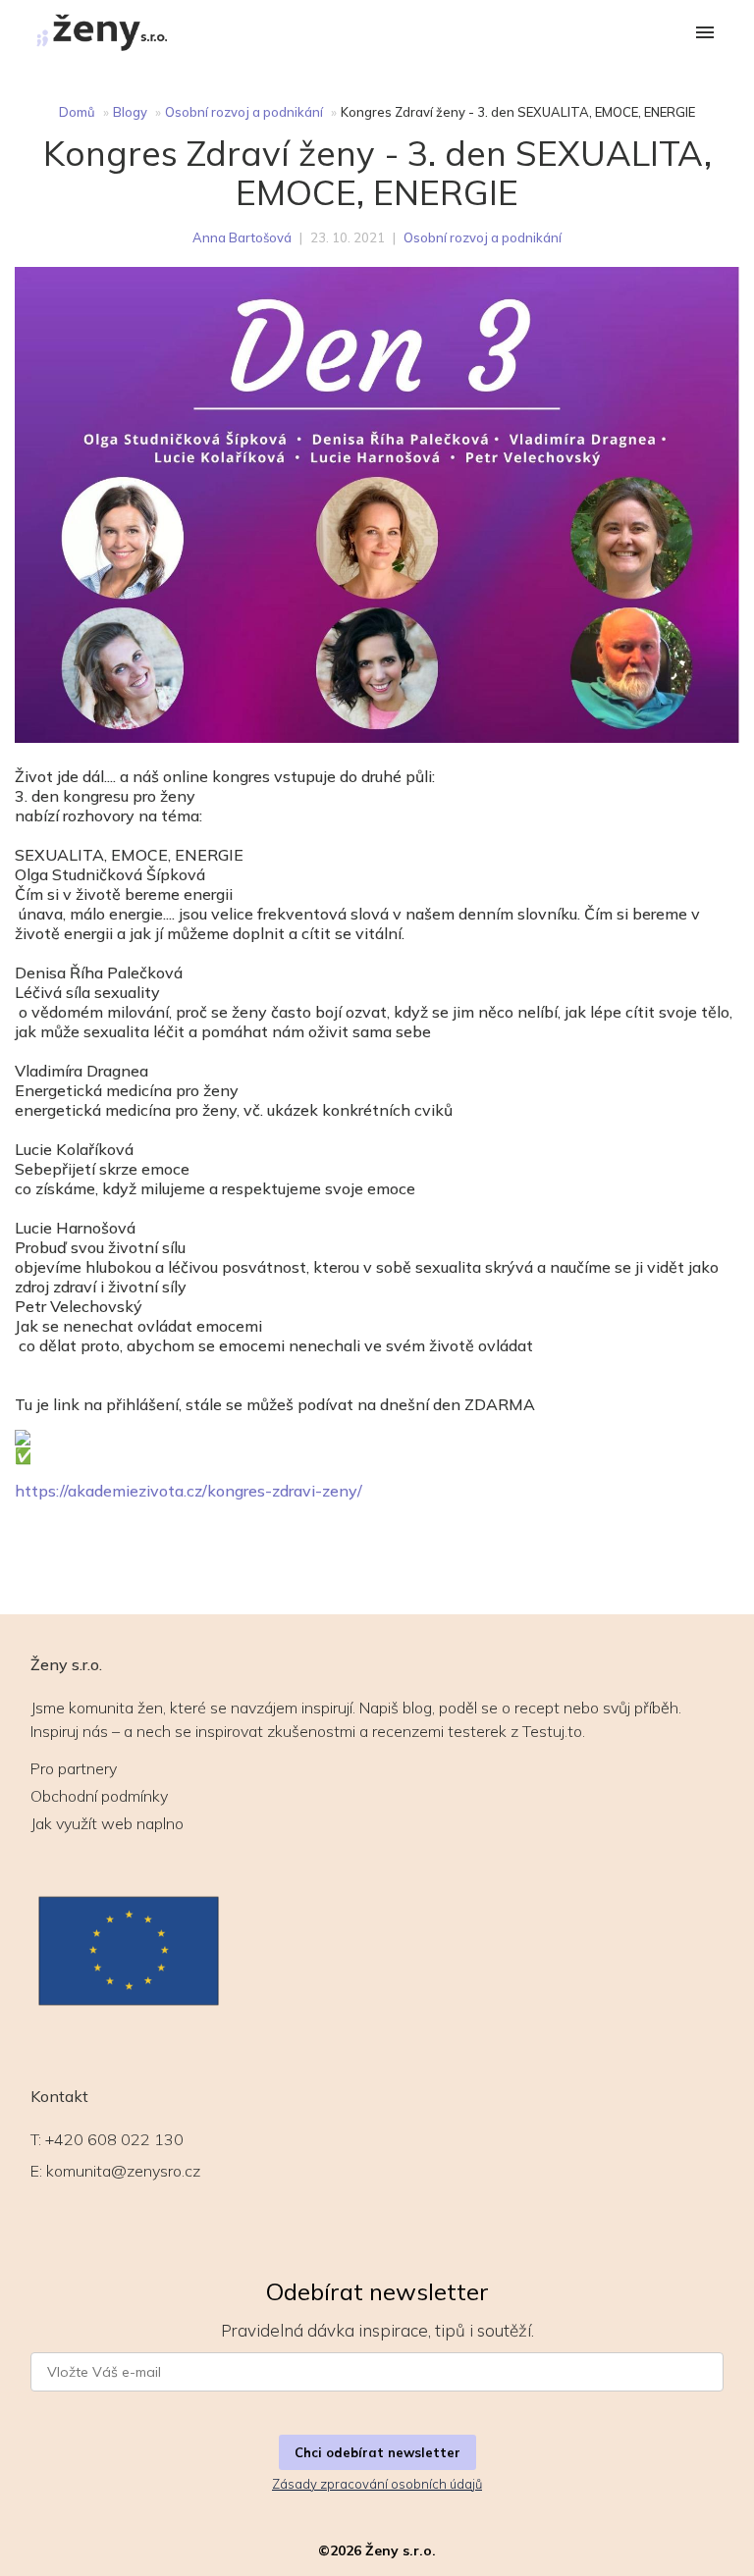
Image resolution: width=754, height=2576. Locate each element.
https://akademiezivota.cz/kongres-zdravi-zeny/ (188, 1491)
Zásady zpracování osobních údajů (377, 2484)
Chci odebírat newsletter (377, 2452)
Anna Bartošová (242, 237)
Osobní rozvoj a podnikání (244, 112)
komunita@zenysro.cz (123, 2171)
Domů (77, 112)
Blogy (130, 112)
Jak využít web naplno (107, 1823)
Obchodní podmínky (99, 1796)
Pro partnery (74, 1768)
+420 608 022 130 (114, 2139)
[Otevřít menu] (705, 34)
